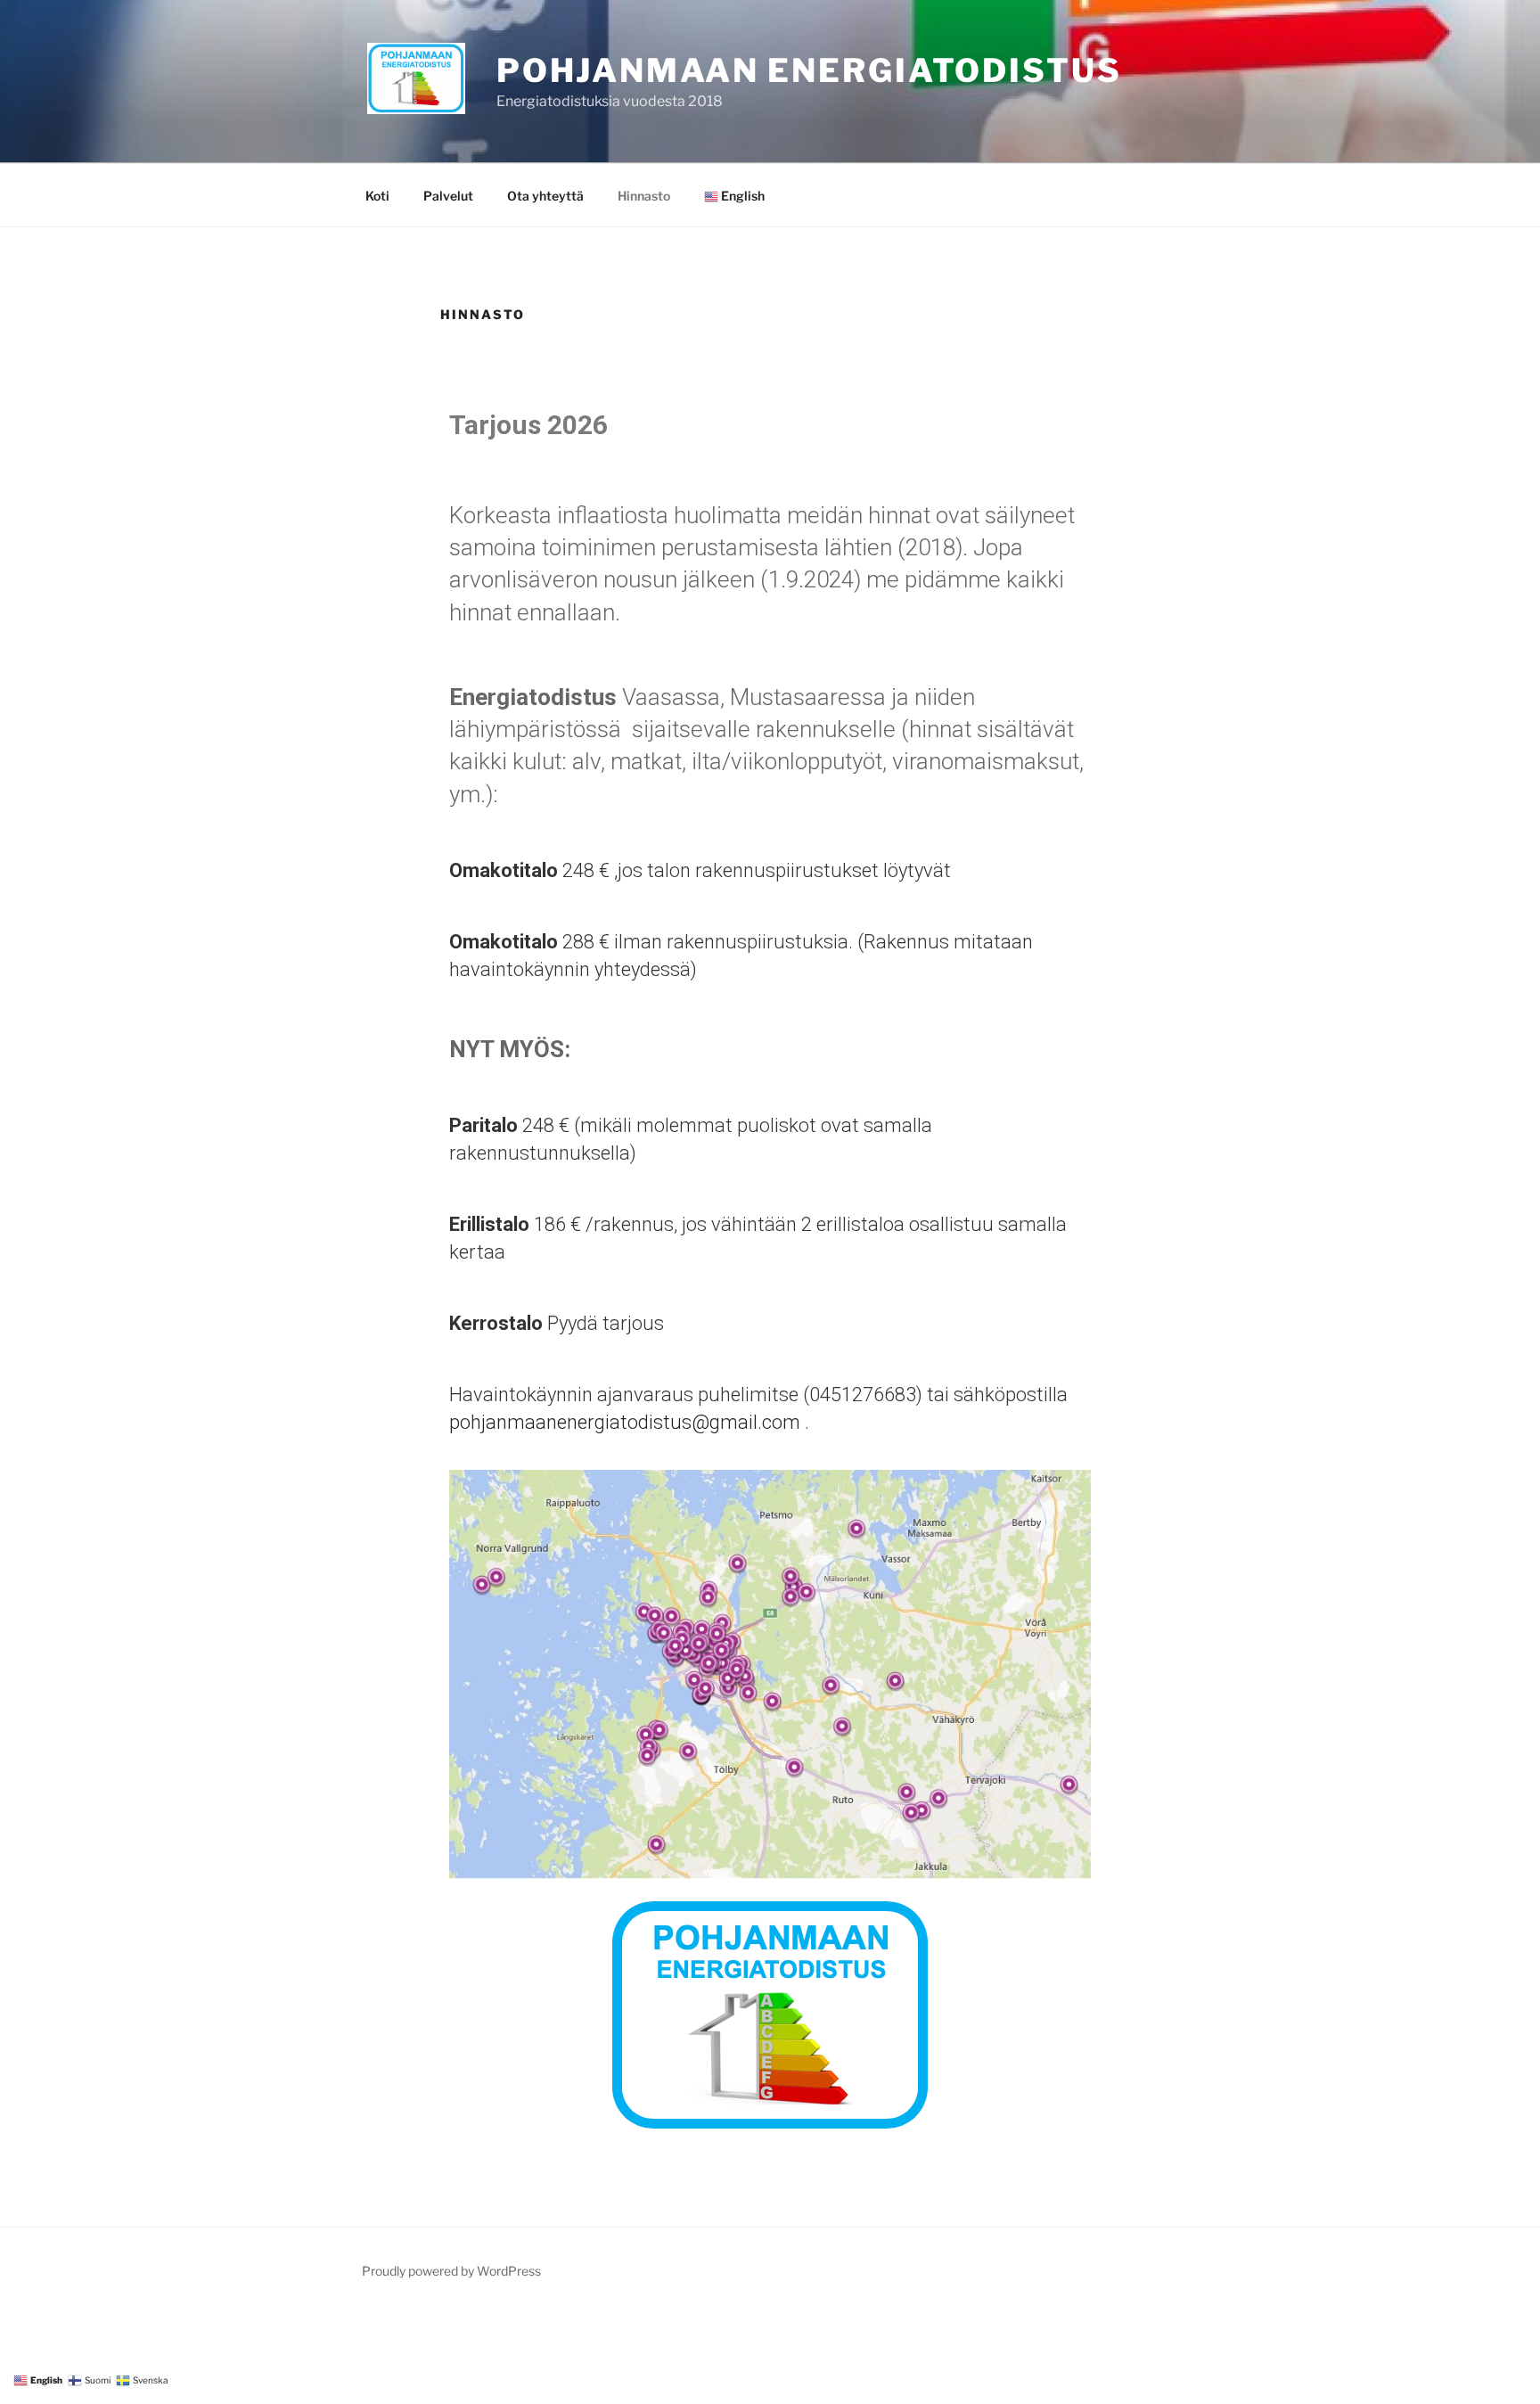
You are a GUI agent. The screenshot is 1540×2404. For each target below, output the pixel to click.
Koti (377, 196)
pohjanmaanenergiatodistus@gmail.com (625, 1422)
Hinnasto (644, 196)
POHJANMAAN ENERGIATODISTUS (809, 70)
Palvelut (448, 196)
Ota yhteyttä (545, 196)
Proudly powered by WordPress (451, 2271)
